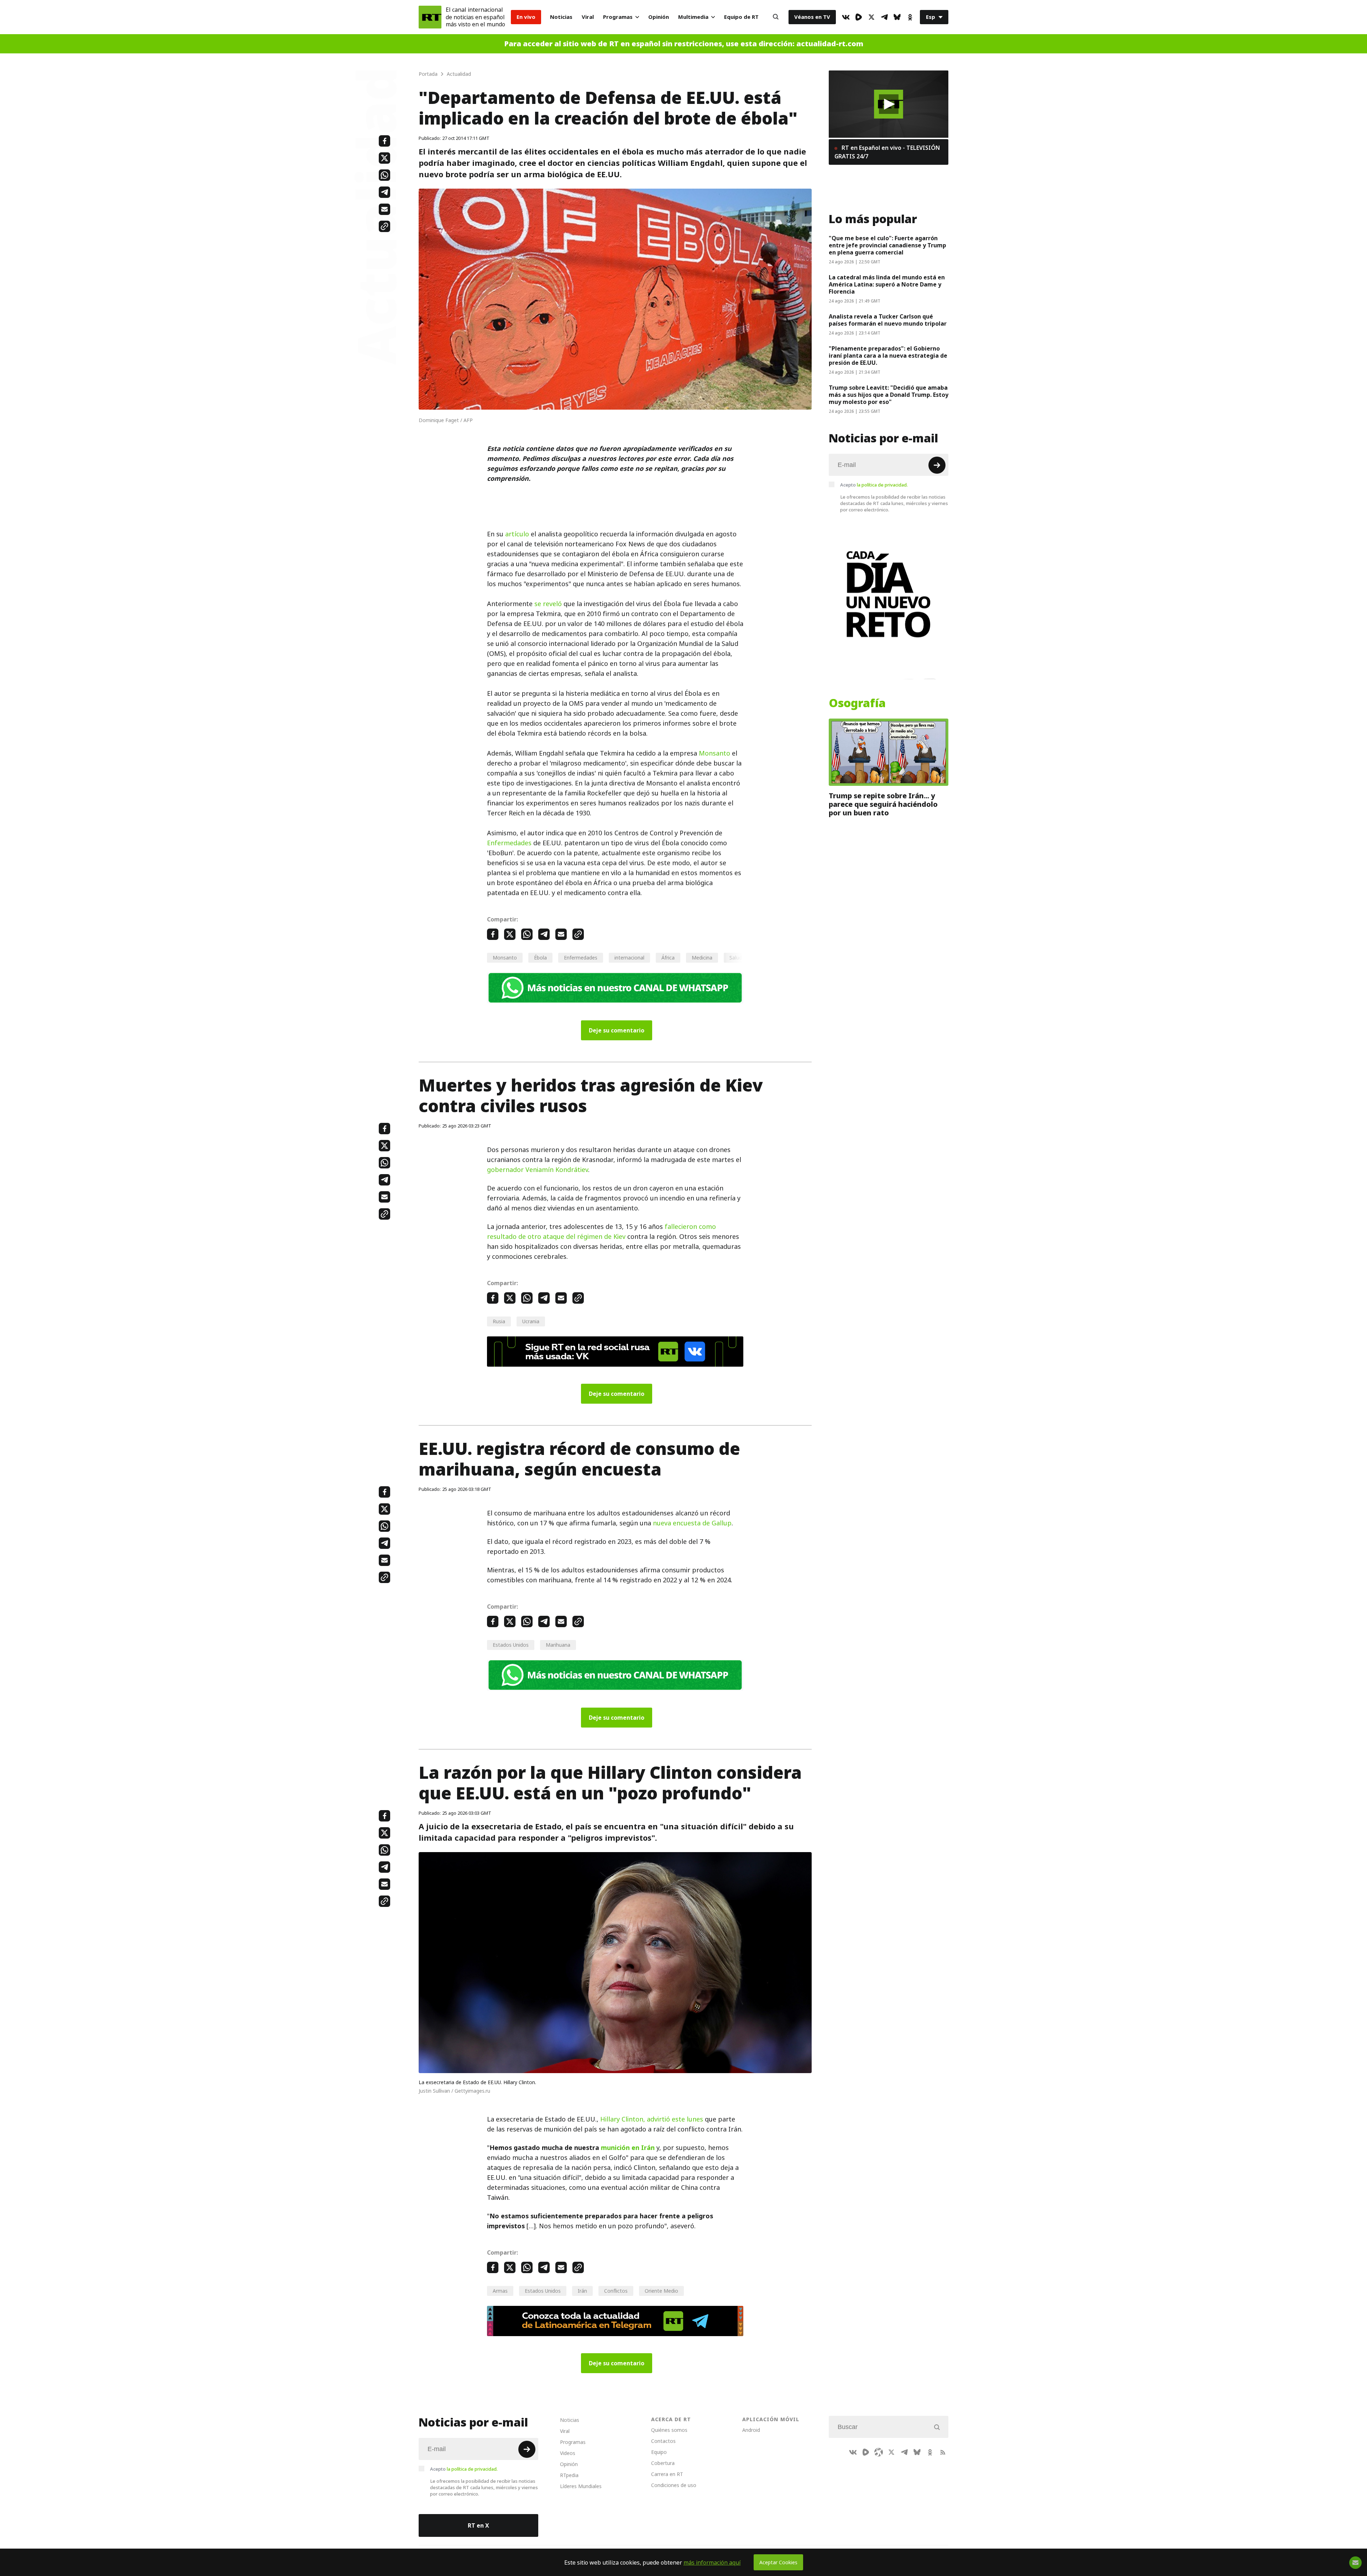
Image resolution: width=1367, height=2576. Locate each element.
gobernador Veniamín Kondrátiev (538, 1170)
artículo (517, 534)
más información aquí (712, 2562)
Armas (500, 2291)
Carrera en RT (667, 2474)
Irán (582, 2291)
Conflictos (616, 2291)
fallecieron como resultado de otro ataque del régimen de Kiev (601, 1232)
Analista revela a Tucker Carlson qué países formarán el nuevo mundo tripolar (888, 320)
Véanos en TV (812, 17)
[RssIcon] (943, 2452)
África (668, 958)
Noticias (561, 17)
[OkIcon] (910, 17)
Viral (588, 17)
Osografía (857, 703)
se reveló (548, 604)
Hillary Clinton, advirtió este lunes (652, 2119)
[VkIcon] (846, 17)
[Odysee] (879, 2452)
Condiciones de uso (674, 2485)
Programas (618, 17)
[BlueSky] (897, 17)
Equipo (659, 2452)
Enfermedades (509, 843)
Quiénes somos (669, 2430)
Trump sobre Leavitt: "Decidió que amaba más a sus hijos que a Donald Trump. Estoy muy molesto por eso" (889, 395)
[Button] (776, 17)
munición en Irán (628, 2148)
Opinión (659, 17)
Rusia (499, 1321)
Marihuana (558, 1645)
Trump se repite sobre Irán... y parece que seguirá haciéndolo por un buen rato (883, 804)
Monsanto (714, 753)
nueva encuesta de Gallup (692, 1523)
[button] (889, 104)
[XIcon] (871, 17)
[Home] (430, 17)
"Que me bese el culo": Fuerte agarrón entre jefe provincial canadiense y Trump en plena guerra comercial (887, 245)
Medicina (702, 958)
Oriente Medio (661, 2291)
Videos (568, 2453)
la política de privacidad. (882, 485)
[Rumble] (859, 17)
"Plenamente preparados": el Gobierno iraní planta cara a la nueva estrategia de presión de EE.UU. (888, 356)
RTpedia (569, 2475)
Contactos (663, 2441)
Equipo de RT (741, 17)
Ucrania (531, 1321)
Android (751, 2430)
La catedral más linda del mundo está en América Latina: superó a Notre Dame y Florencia (887, 284)
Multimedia (693, 17)
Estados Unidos (511, 1645)
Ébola (540, 958)
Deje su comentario (617, 1030)
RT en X (478, 2525)
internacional (629, 958)
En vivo (526, 17)
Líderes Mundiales (581, 2486)
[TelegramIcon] (884, 17)
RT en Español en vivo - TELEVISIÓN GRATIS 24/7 (887, 152)
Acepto (874, 485)
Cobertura (663, 2463)
